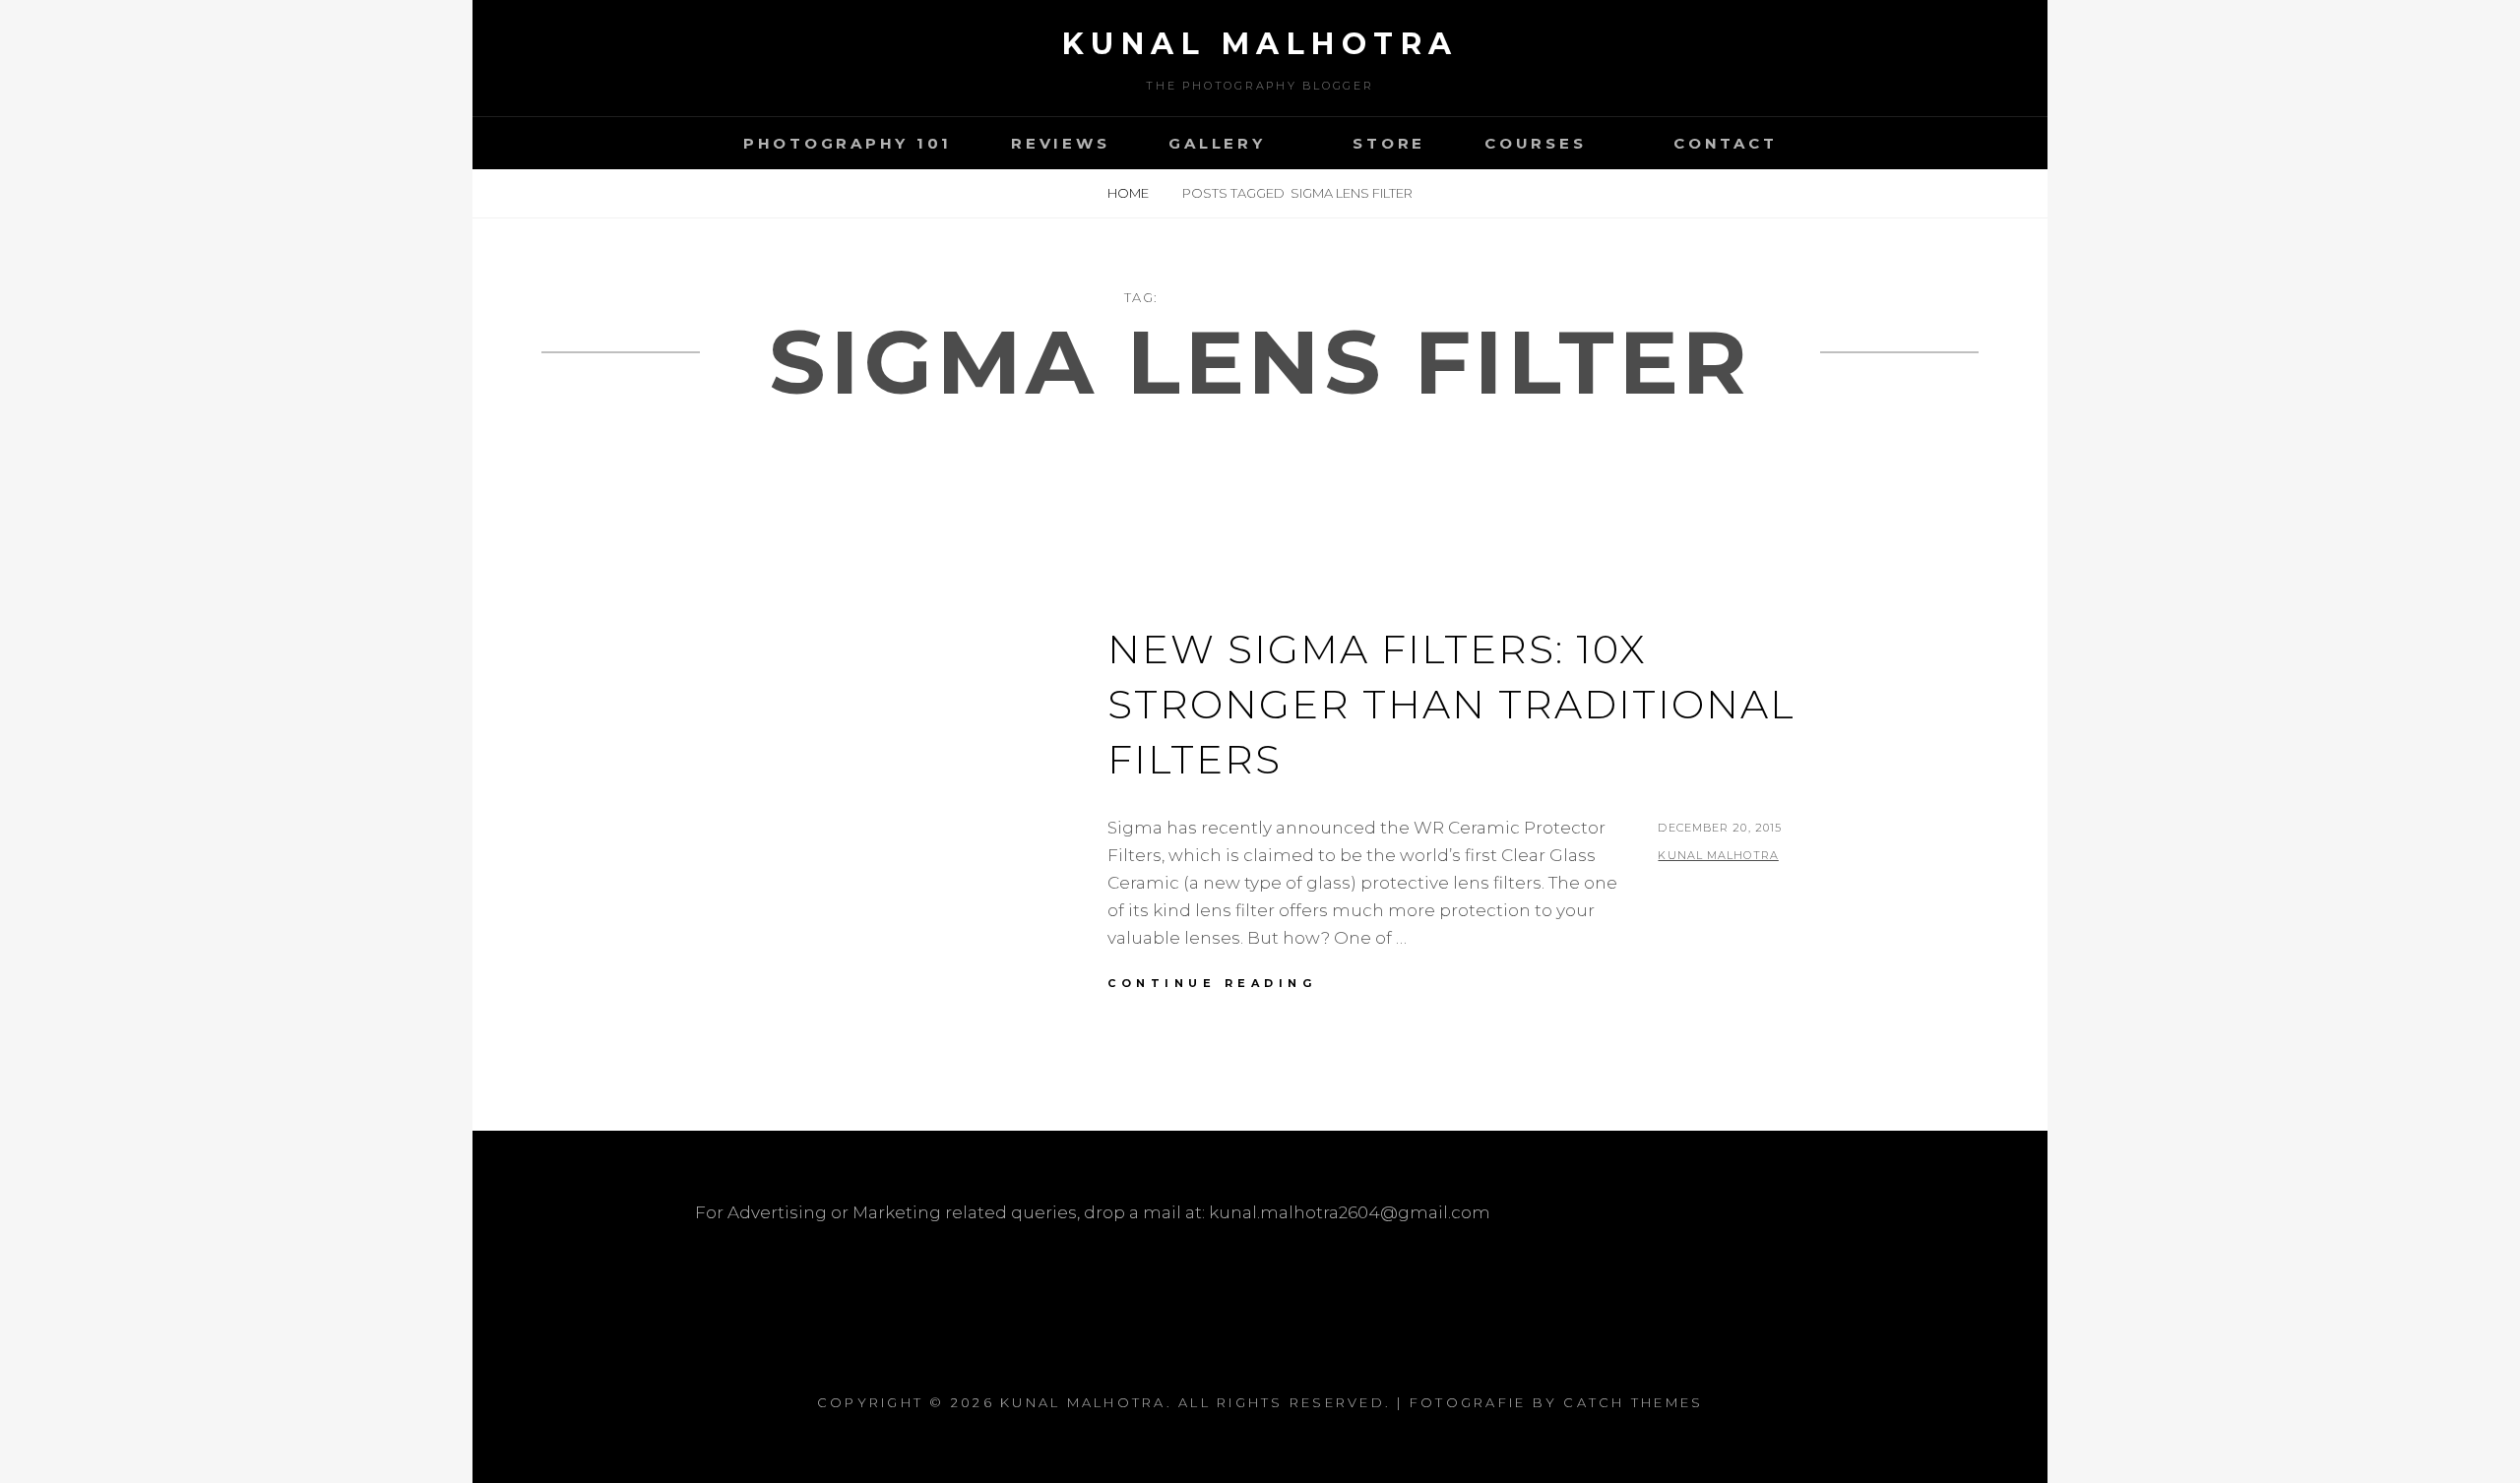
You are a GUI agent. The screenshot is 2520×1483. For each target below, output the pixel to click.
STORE (1389, 143)
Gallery (1217, 143)
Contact (1725, 143)
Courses (1535, 143)
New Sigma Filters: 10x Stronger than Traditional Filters (1451, 704)
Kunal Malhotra (1260, 44)
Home (1130, 193)
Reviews (1060, 143)
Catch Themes (1633, 1402)
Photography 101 (848, 143)
